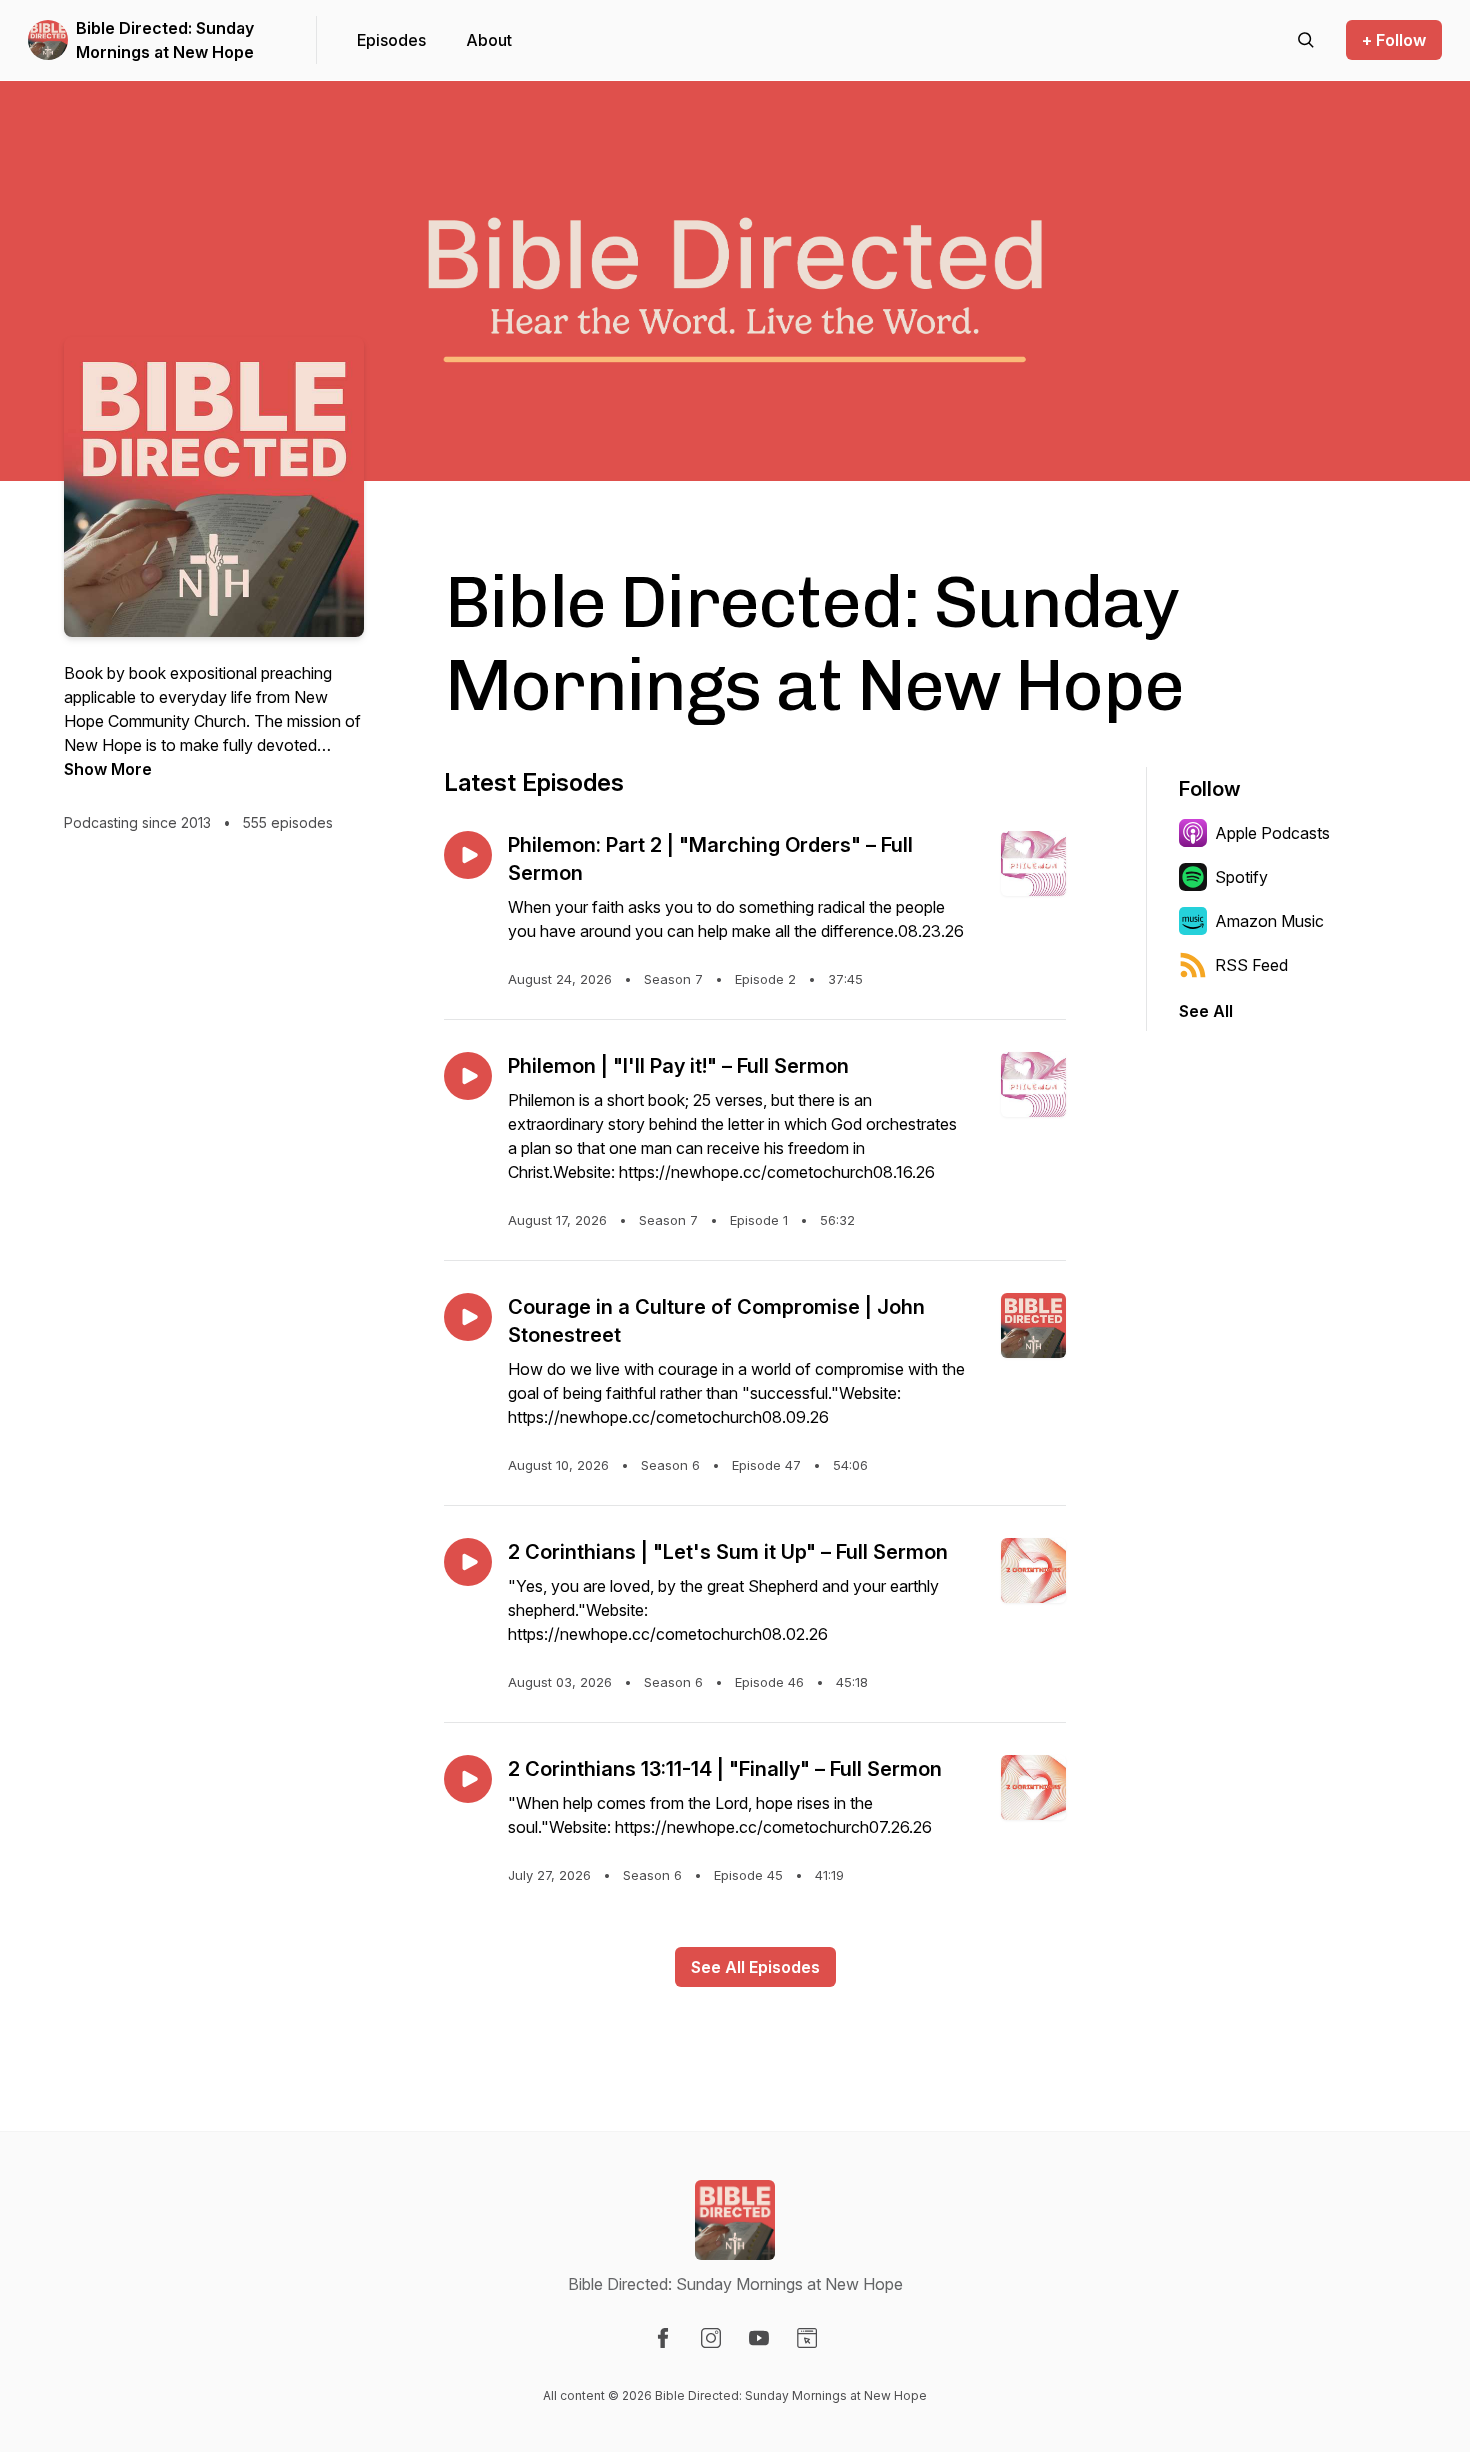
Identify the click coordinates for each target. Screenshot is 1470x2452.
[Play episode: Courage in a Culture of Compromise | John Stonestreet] (468, 1317)
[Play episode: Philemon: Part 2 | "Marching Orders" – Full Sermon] (468, 855)
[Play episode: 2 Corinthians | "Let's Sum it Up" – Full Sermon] (468, 1562)
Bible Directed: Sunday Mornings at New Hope (165, 40)
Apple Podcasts (1272, 833)
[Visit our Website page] (807, 2338)
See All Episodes (755, 1967)
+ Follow (1394, 40)
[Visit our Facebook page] (663, 2338)
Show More (108, 769)
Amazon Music (1269, 921)
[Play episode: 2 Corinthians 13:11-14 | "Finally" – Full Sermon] (468, 1779)
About (489, 40)
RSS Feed (1251, 965)
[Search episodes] (1306, 40)
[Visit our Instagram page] (711, 2338)
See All (1206, 1011)
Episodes (391, 40)
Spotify (1241, 877)
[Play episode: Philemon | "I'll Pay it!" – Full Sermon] (468, 1076)
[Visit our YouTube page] (759, 2338)
